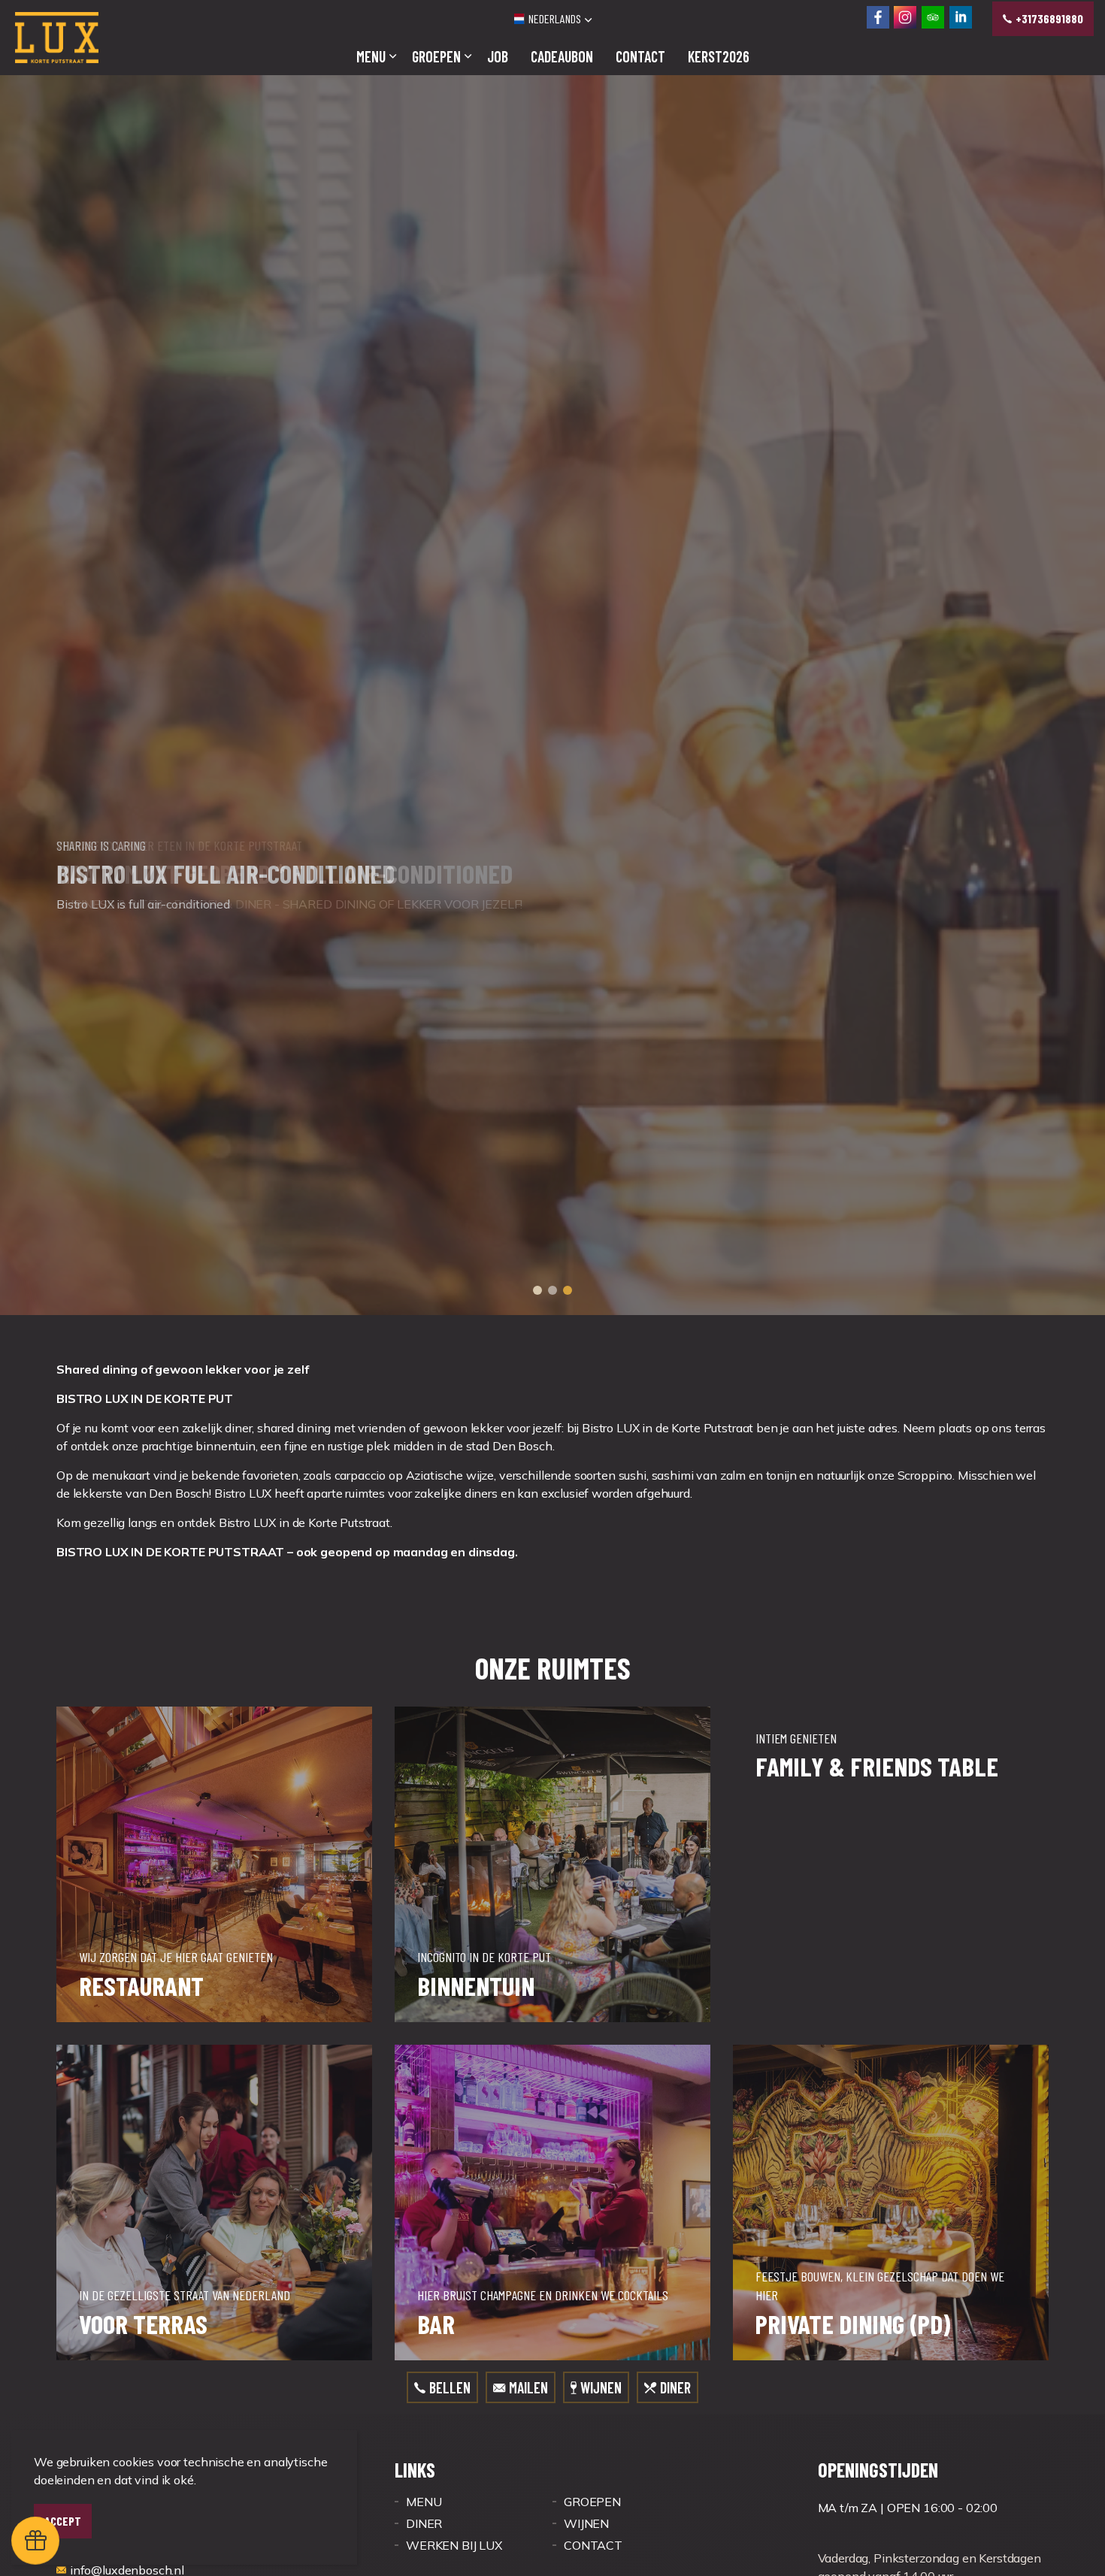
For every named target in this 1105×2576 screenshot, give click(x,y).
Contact (640, 56)
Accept (63, 2521)
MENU (371, 56)
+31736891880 (1049, 18)
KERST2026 (719, 56)
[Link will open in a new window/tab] (878, 17)
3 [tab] (568, 1649)
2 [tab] (552, 1649)
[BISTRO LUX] (57, 38)
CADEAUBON (562, 56)
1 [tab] (537, 1649)
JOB (498, 56)
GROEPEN (436, 56)
